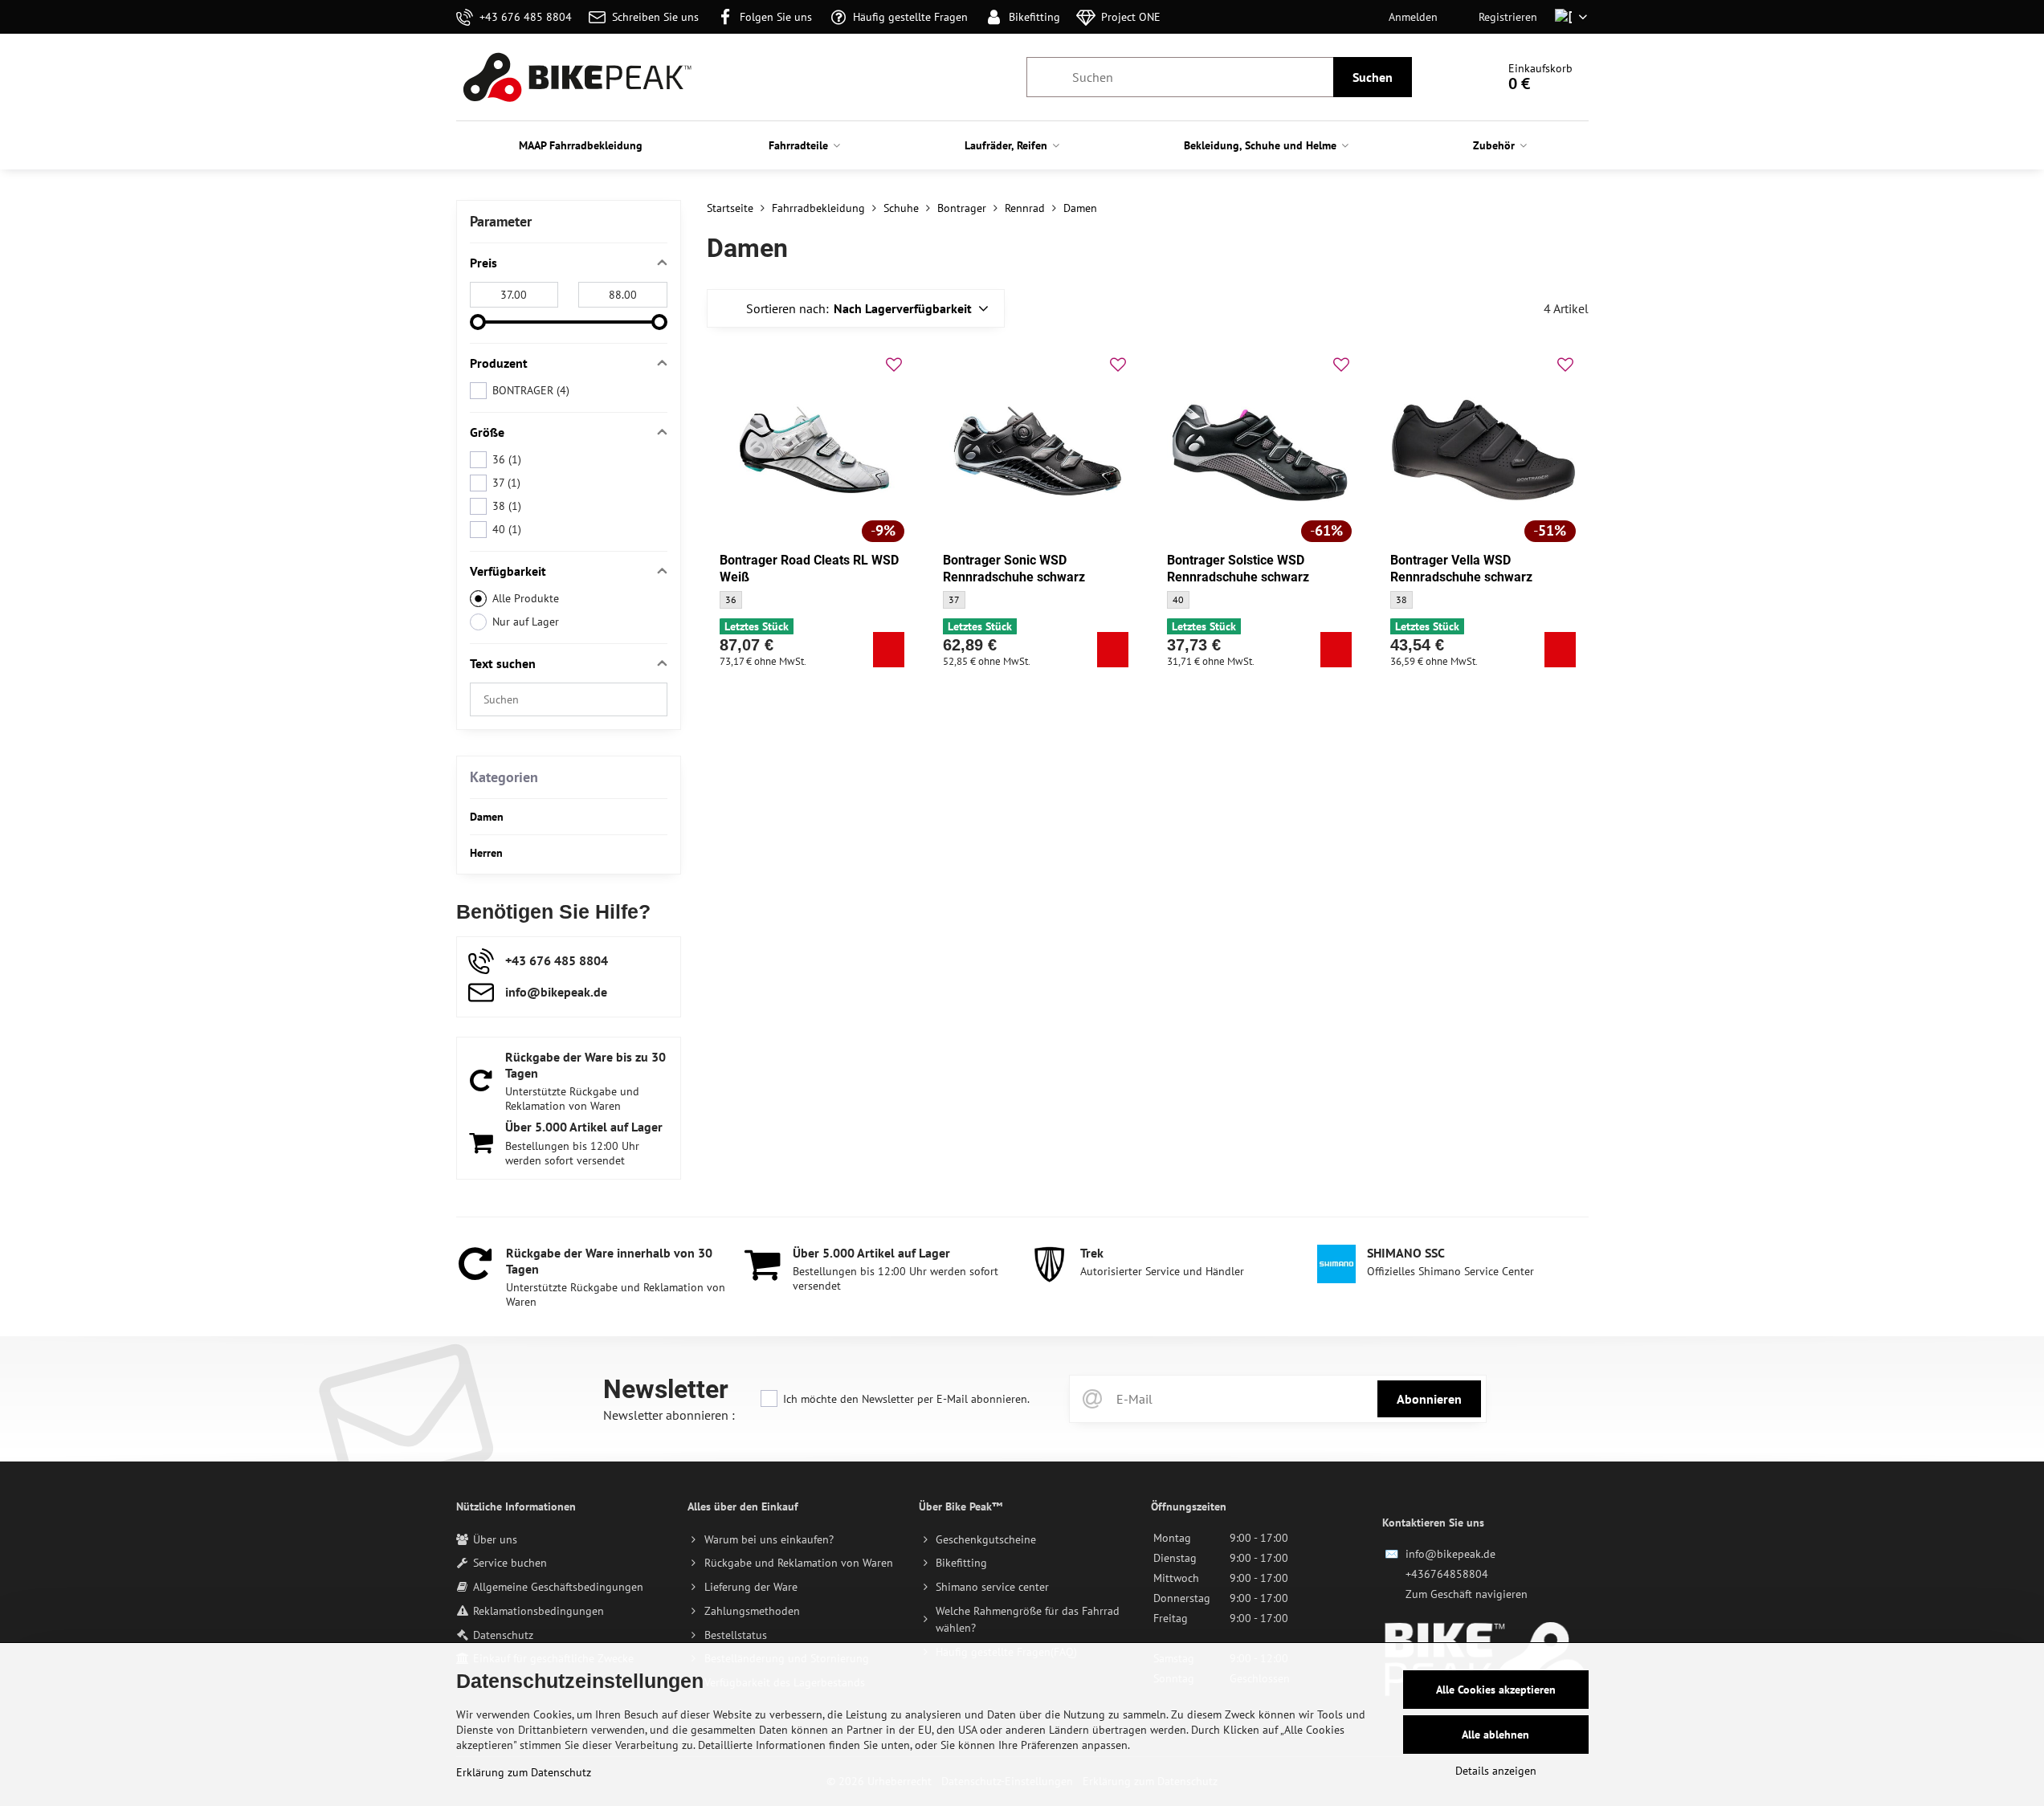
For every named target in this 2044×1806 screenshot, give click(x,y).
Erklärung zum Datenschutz (524, 1772)
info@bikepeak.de (1450, 1554)
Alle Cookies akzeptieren (1496, 1690)
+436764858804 (1447, 1574)
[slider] (478, 322)
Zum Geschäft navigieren (1467, 1594)
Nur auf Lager (526, 622)
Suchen (1373, 77)
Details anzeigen (1496, 1771)
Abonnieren (1429, 1399)
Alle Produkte (526, 598)
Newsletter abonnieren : (669, 1415)
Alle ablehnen (1495, 1735)
